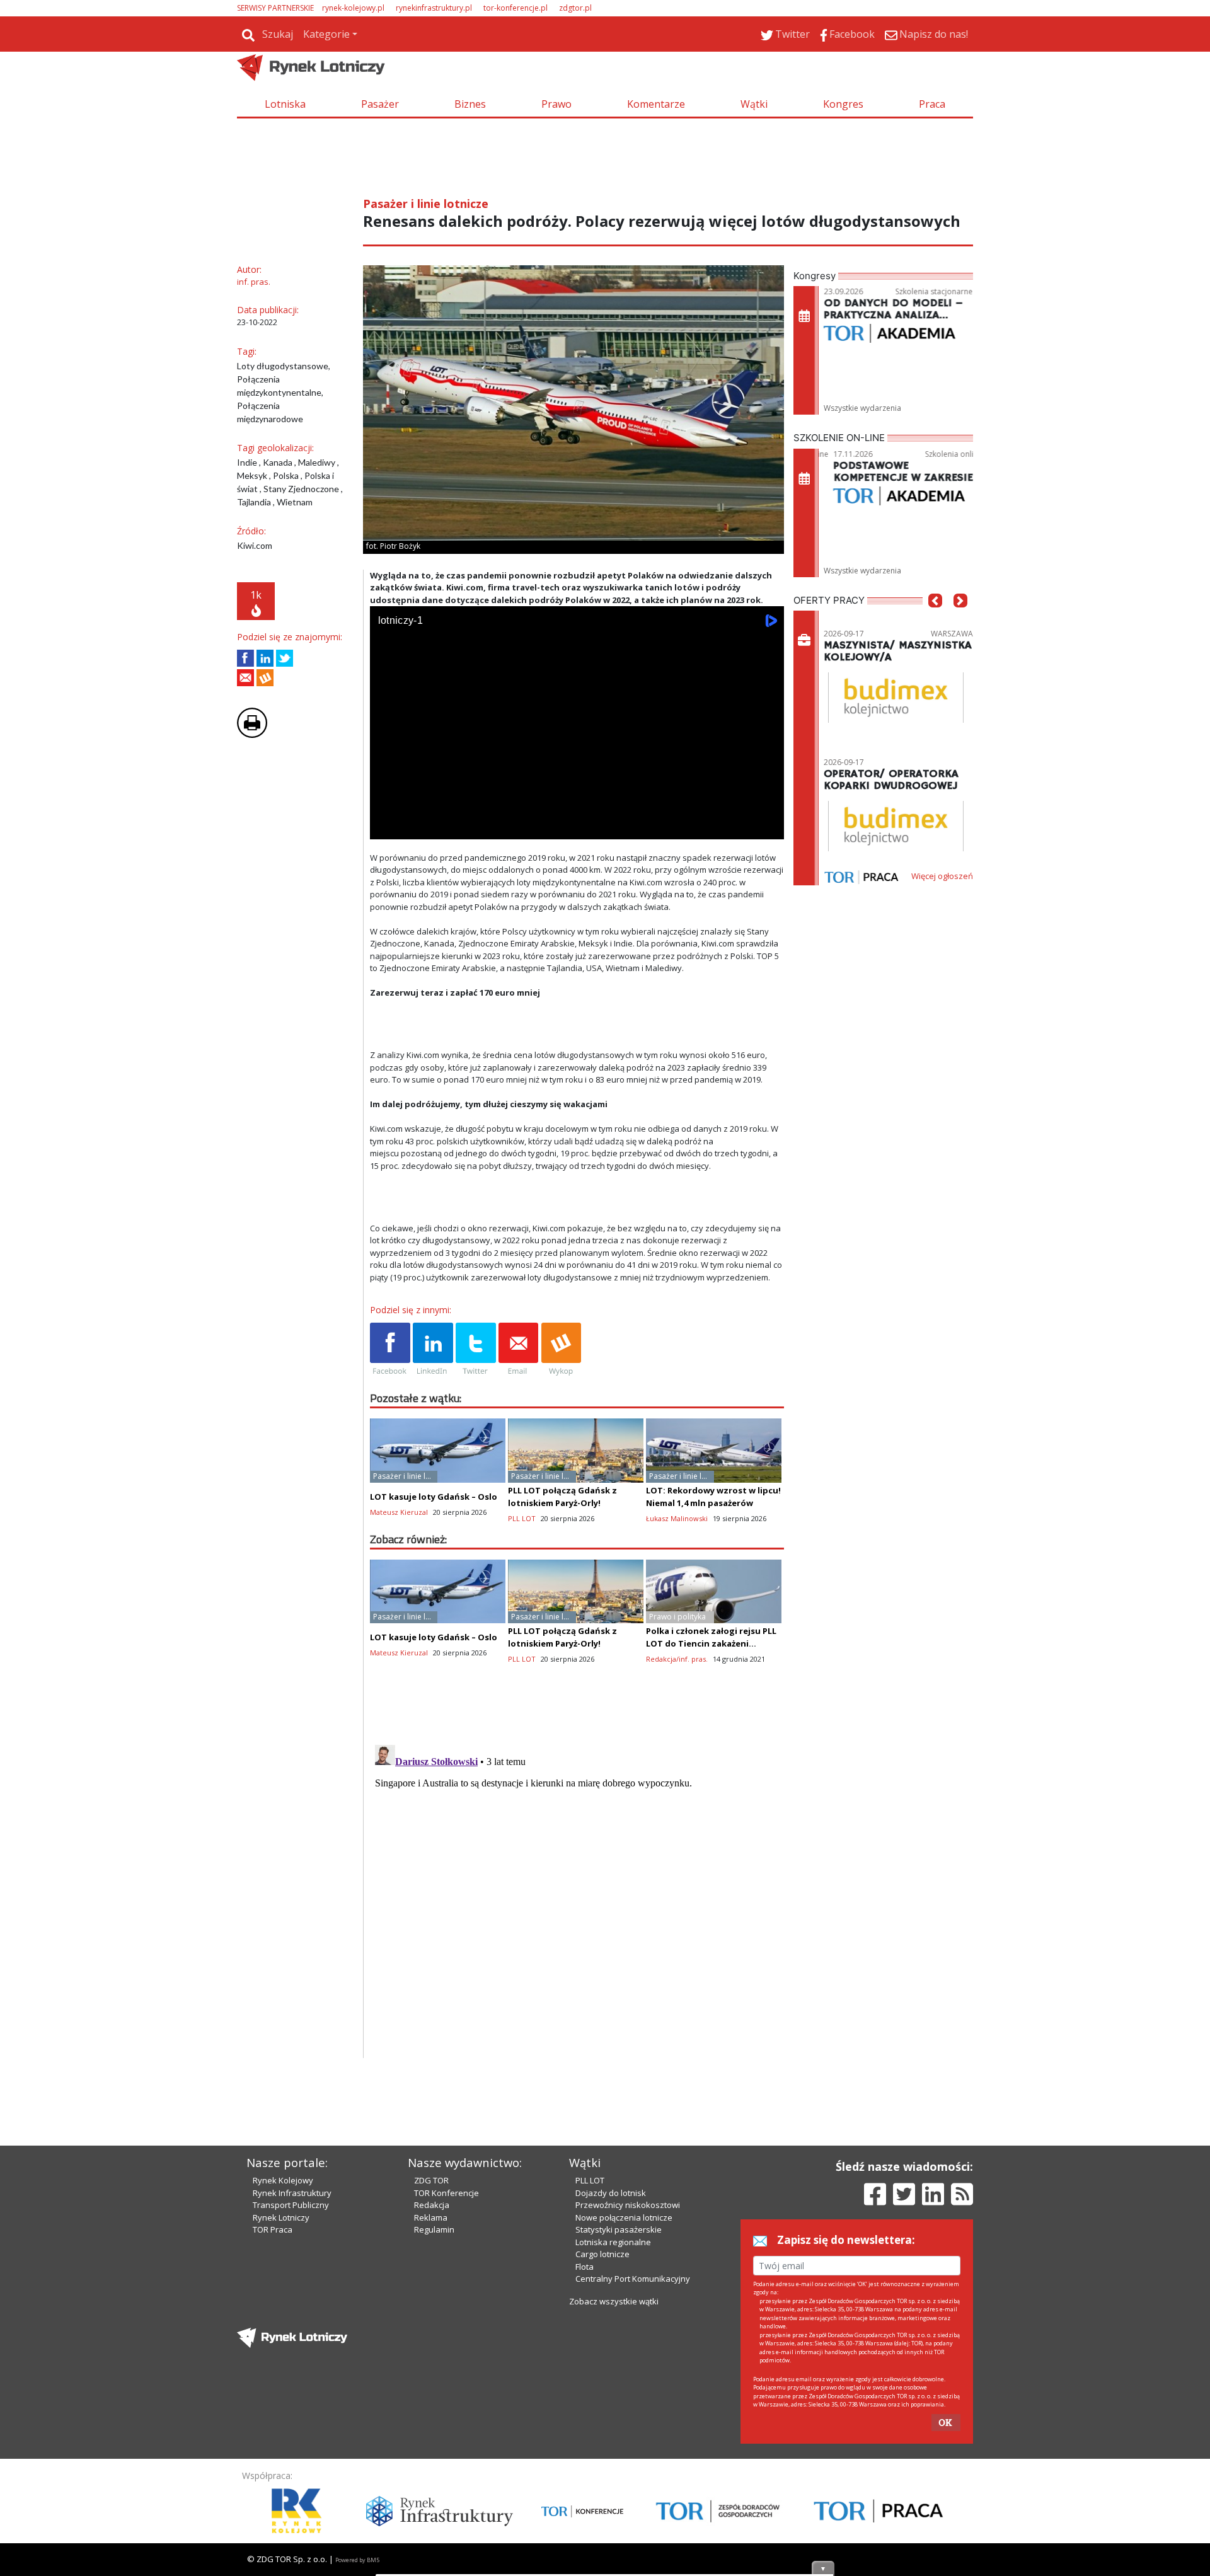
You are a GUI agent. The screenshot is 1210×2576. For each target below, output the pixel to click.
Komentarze (656, 104)
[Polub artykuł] (245, 658)
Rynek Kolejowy (283, 2180)
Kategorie (326, 34)
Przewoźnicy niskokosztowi (628, 2205)
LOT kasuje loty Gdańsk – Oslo (434, 1497)
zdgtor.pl (575, 8)
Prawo (556, 104)
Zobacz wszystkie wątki (614, 2301)
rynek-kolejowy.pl (353, 8)
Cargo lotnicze (602, 2254)
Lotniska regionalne (613, 2242)
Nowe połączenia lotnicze (624, 2217)
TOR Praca (273, 2229)
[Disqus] (577, 1897)
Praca (932, 104)
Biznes (470, 104)
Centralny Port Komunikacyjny (633, 2279)
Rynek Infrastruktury (292, 2193)
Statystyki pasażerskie (619, 2229)
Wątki (754, 104)
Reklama (431, 2217)
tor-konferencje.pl (516, 8)
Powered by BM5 (357, 2560)
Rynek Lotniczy (281, 2217)
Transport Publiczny (291, 2205)
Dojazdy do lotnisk (611, 2193)
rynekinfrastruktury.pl (434, 8)
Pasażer (380, 104)
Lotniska (285, 104)
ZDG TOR (431, 2180)
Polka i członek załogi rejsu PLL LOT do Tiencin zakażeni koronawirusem (711, 1643)
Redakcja (432, 2205)
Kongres (843, 104)
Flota (585, 2267)
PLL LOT (590, 2180)
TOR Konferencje (447, 2193)
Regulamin (434, 2229)
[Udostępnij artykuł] (265, 658)
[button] (935, 619)
